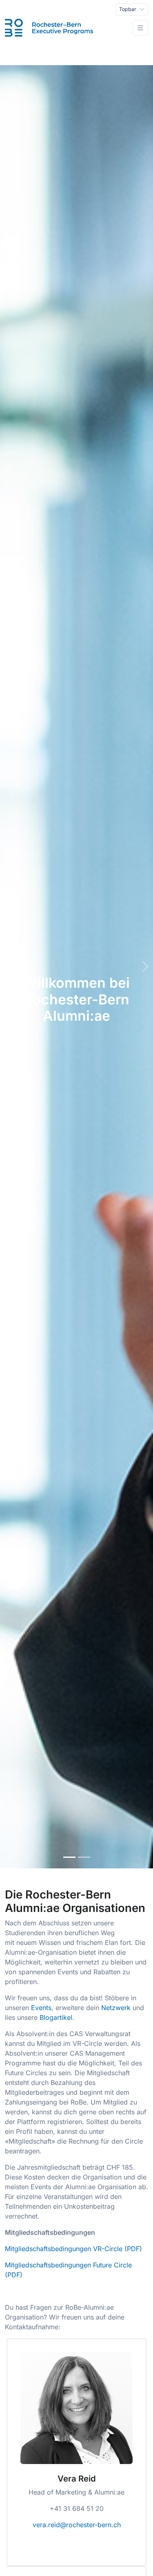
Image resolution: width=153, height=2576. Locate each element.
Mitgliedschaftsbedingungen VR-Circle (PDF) (73, 2249)
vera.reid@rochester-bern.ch (77, 2525)
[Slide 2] (84, 1857)
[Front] (49, 28)
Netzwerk (116, 2008)
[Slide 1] (69, 1857)
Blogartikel (56, 2017)
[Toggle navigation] (140, 28)
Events (41, 2008)
